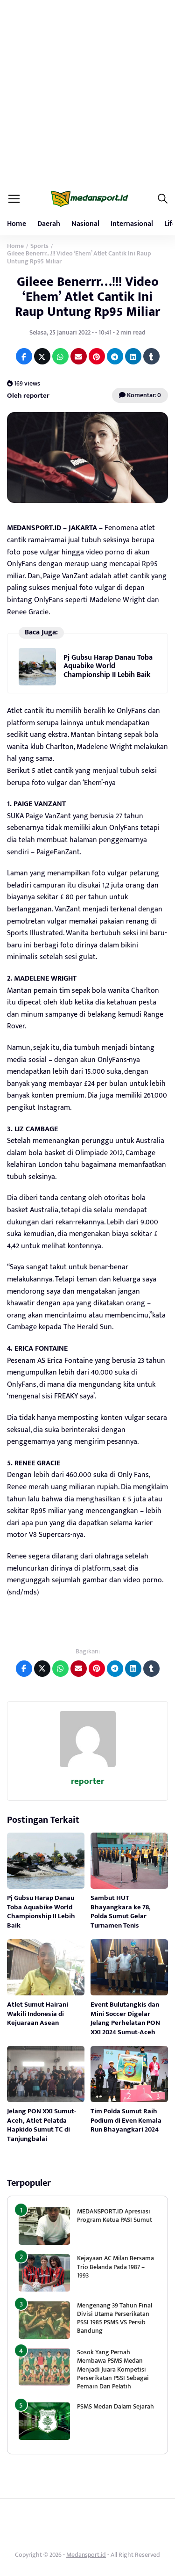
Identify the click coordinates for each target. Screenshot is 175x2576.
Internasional (132, 224)
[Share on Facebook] (24, 356)
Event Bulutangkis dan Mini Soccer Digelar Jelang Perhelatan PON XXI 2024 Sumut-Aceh (125, 2018)
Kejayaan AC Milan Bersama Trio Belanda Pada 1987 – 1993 (115, 2267)
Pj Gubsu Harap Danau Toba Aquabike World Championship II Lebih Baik (108, 666)
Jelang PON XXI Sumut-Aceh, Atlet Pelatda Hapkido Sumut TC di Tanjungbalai (42, 2125)
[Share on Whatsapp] (60, 356)
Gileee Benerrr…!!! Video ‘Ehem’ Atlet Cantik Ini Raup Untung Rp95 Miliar (87, 297)
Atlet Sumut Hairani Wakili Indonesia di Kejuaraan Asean (38, 2014)
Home (17, 224)
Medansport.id (86, 2555)
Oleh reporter (28, 396)
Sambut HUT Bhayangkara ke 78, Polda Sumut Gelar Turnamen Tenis (121, 1912)
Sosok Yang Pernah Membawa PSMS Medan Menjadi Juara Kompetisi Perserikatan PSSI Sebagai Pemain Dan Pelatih (113, 2369)
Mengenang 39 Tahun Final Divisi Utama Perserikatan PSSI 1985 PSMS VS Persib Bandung (115, 2318)
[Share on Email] (79, 356)
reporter (87, 1781)
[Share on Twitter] (42, 356)
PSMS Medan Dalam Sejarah (115, 2406)
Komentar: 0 (143, 395)
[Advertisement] (87, 92)
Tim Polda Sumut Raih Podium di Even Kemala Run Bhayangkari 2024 (126, 2120)
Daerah (49, 224)
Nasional (85, 224)
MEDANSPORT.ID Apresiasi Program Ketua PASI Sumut (115, 2216)
